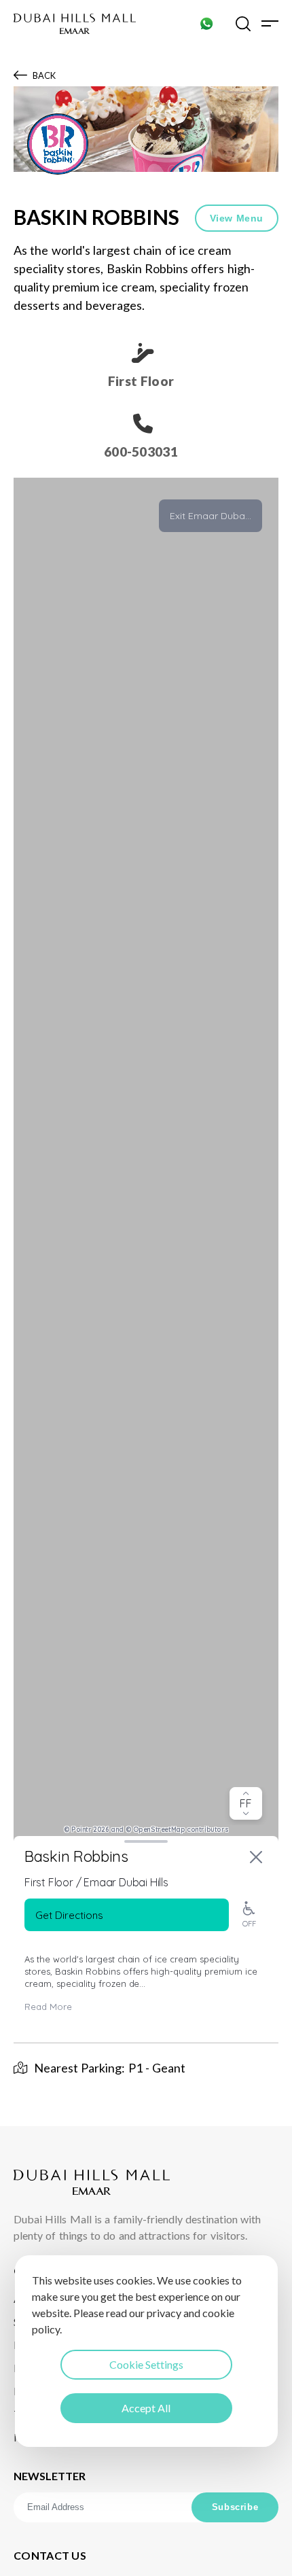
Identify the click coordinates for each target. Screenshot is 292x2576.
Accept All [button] (146, 2408)
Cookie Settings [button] (146, 2364)
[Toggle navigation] (270, 23)
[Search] (243, 23)
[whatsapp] (206, 23)
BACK (44, 75)
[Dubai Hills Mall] (75, 24)
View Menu (237, 218)
